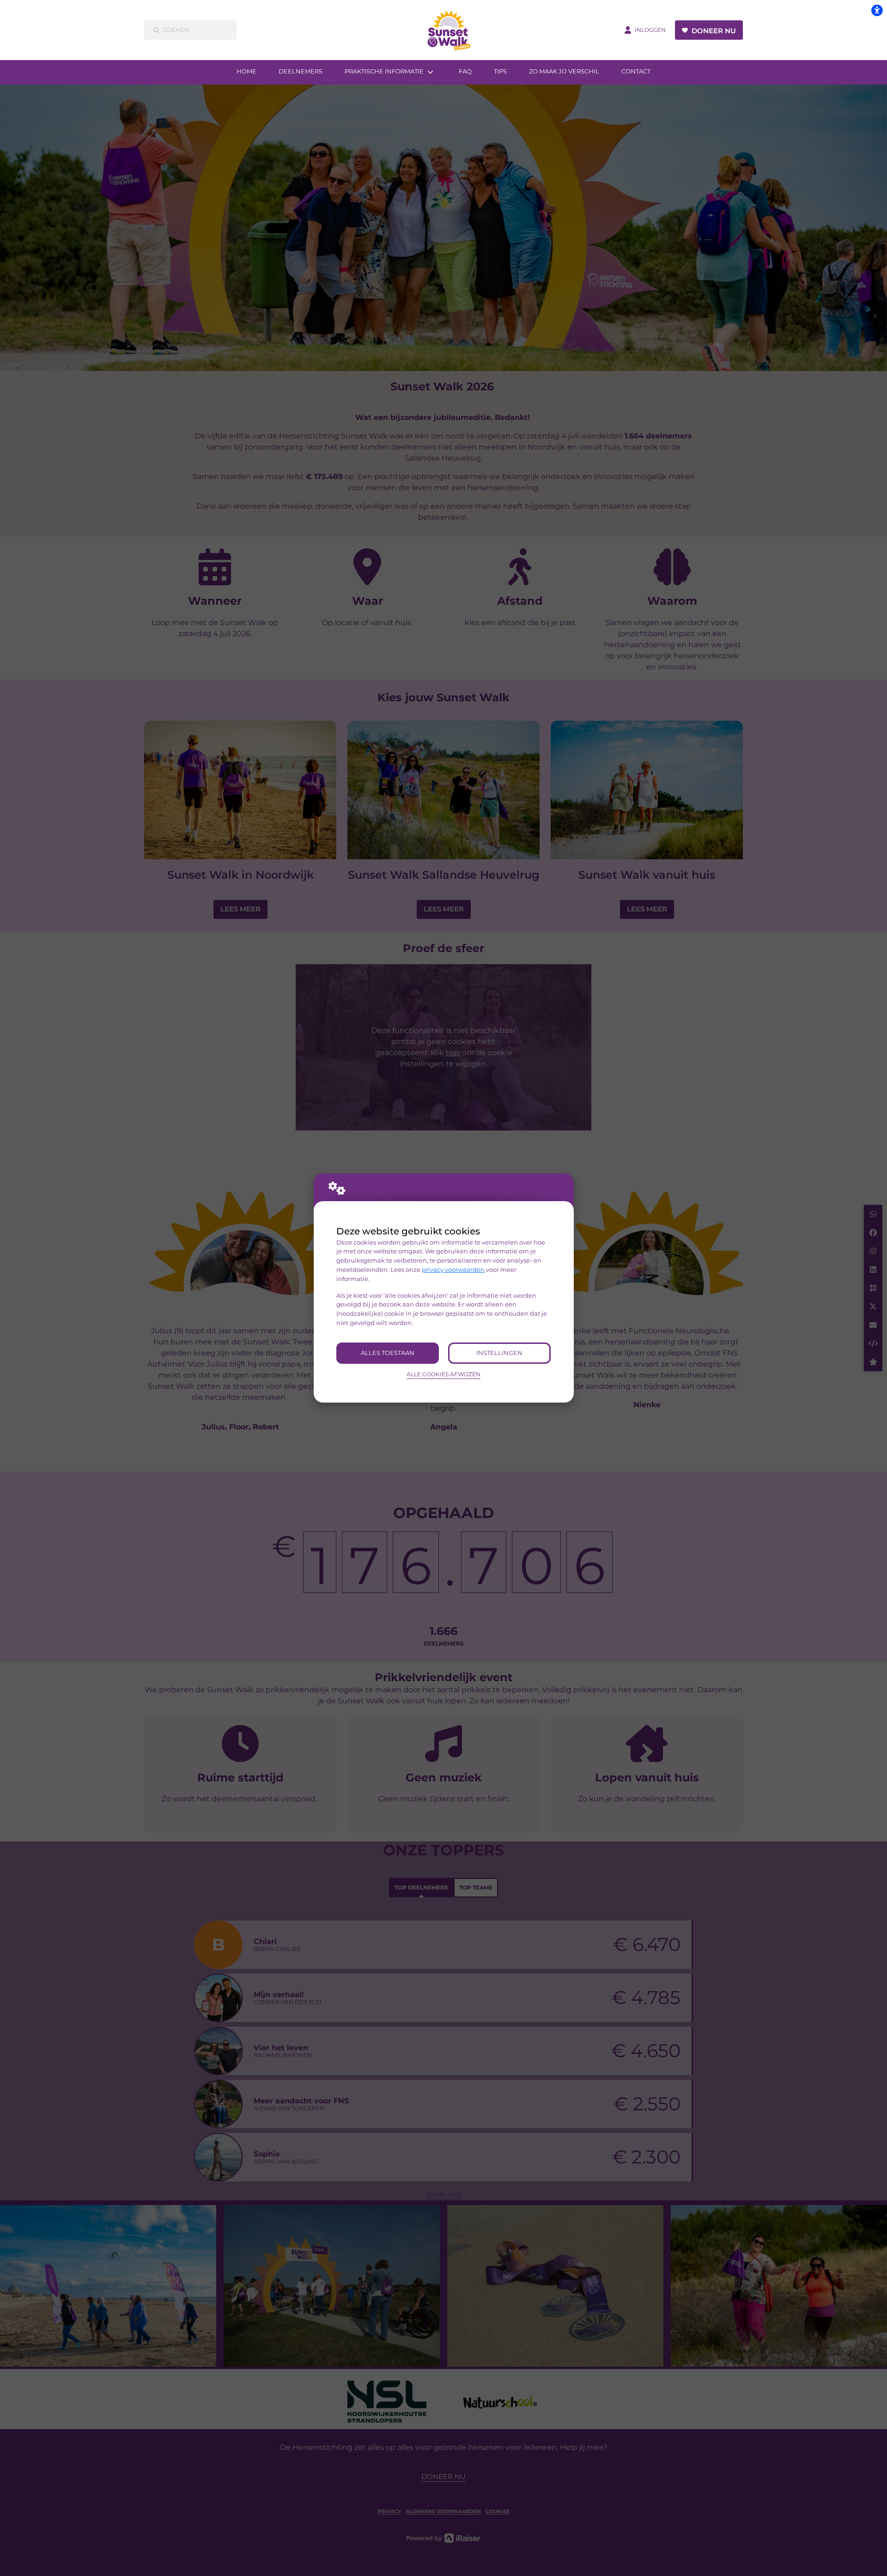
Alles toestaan (388, 1353)
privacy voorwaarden (453, 1270)
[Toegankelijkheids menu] (877, 10)
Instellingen (499, 1353)
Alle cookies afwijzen (443, 1374)
